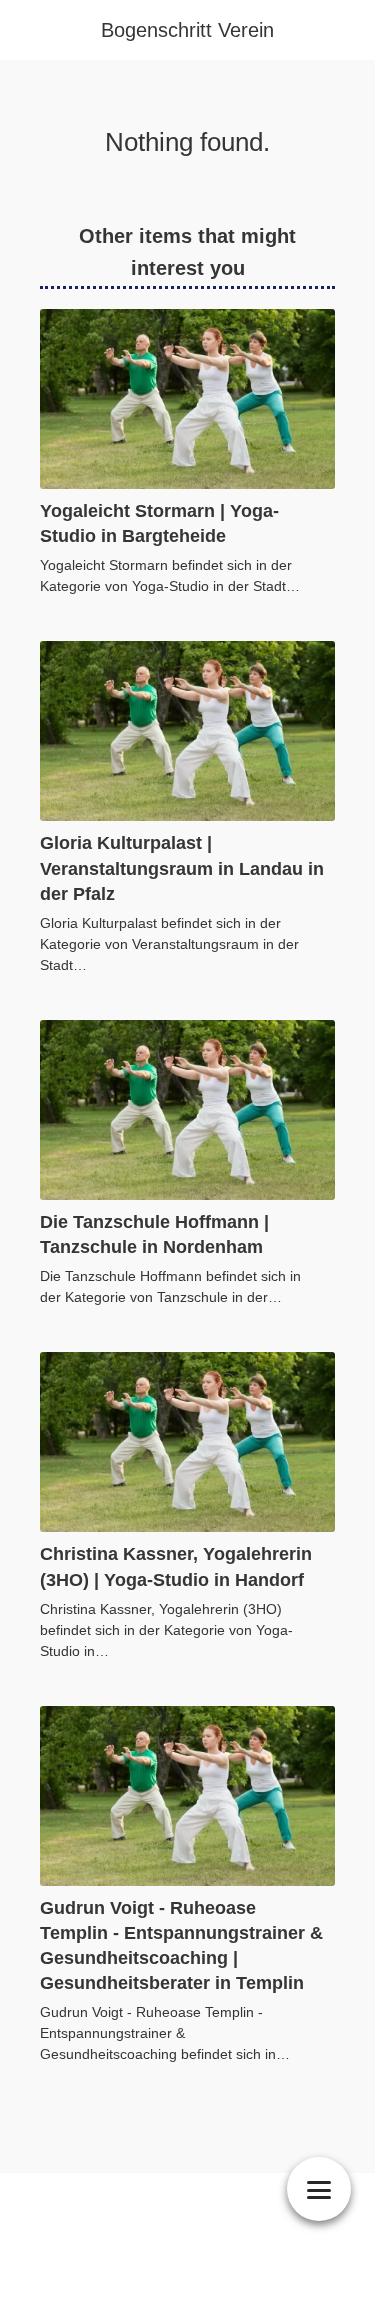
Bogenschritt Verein (187, 30)
